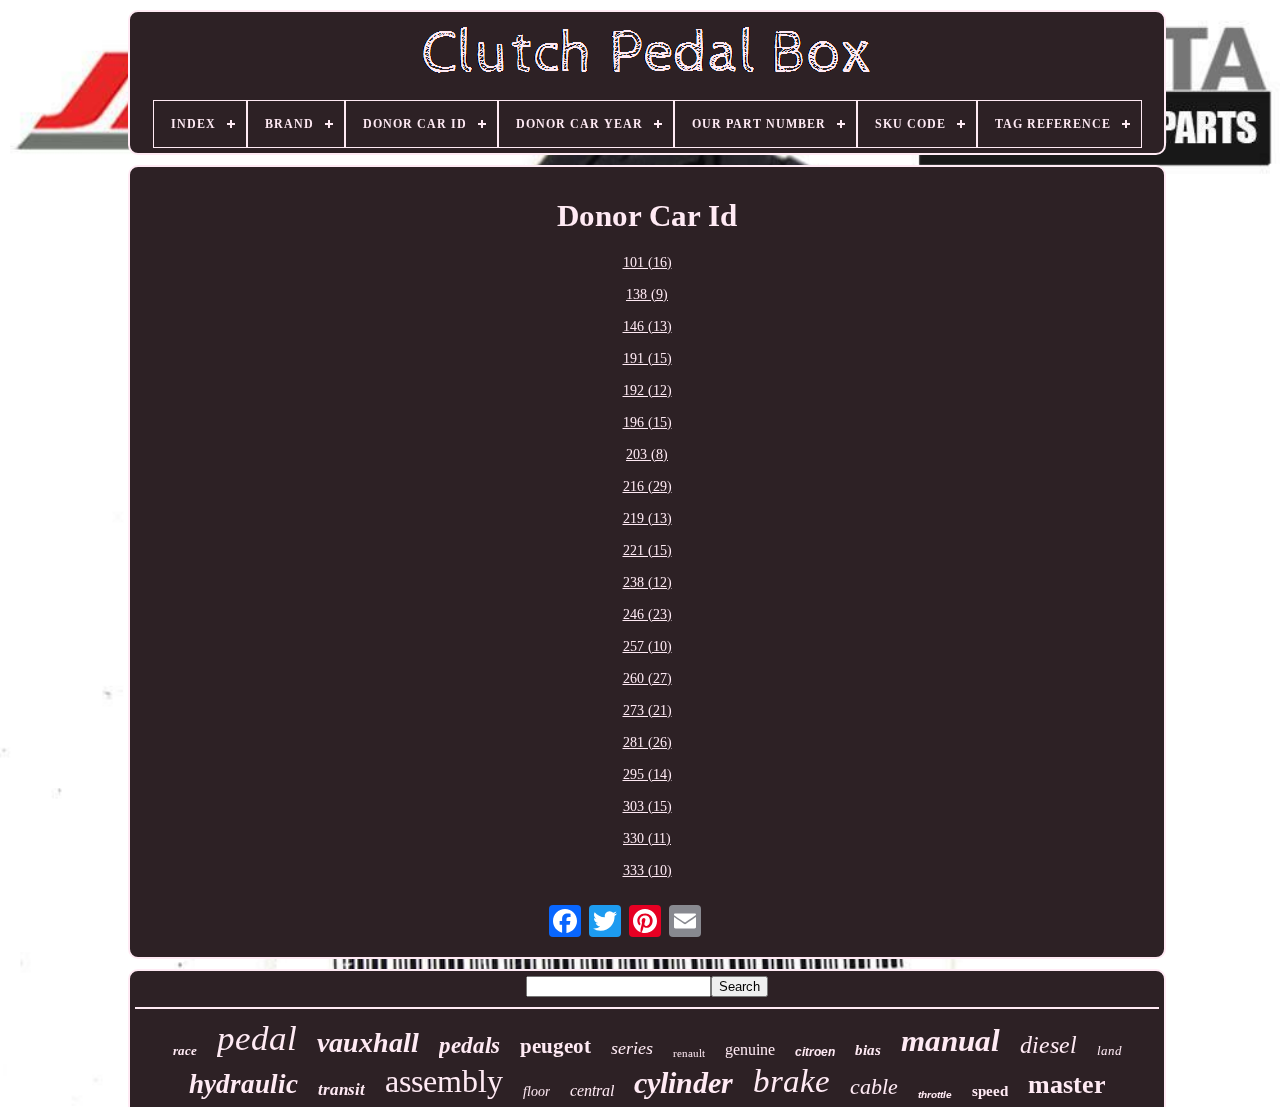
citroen (815, 1052)
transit (341, 1089)
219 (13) (647, 518)
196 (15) (647, 422)
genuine (750, 1049)
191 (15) (647, 358)
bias (868, 1050)
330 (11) (647, 838)
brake (791, 1081)
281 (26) (647, 742)
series (632, 1048)
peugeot (555, 1046)
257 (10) (647, 646)
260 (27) (647, 678)
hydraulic (243, 1084)
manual (950, 1040)
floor (536, 1091)
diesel (1048, 1045)
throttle (935, 1094)
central (592, 1090)
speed (990, 1091)
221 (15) (647, 550)
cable (874, 1086)
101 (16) (647, 262)
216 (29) (647, 486)
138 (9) (647, 294)
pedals (469, 1045)
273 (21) (647, 710)
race (185, 1050)
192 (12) (647, 390)
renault (689, 1053)
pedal (257, 1038)
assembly (444, 1081)
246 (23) (647, 614)
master (1067, 1084)
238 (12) (647, 582)
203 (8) (647, 454)
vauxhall (368, 1042)
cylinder (683, 1082)
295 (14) (647, 774)
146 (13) (647, 326)
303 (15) (647, 806)
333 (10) (647, 870)
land (1109, 1050)
